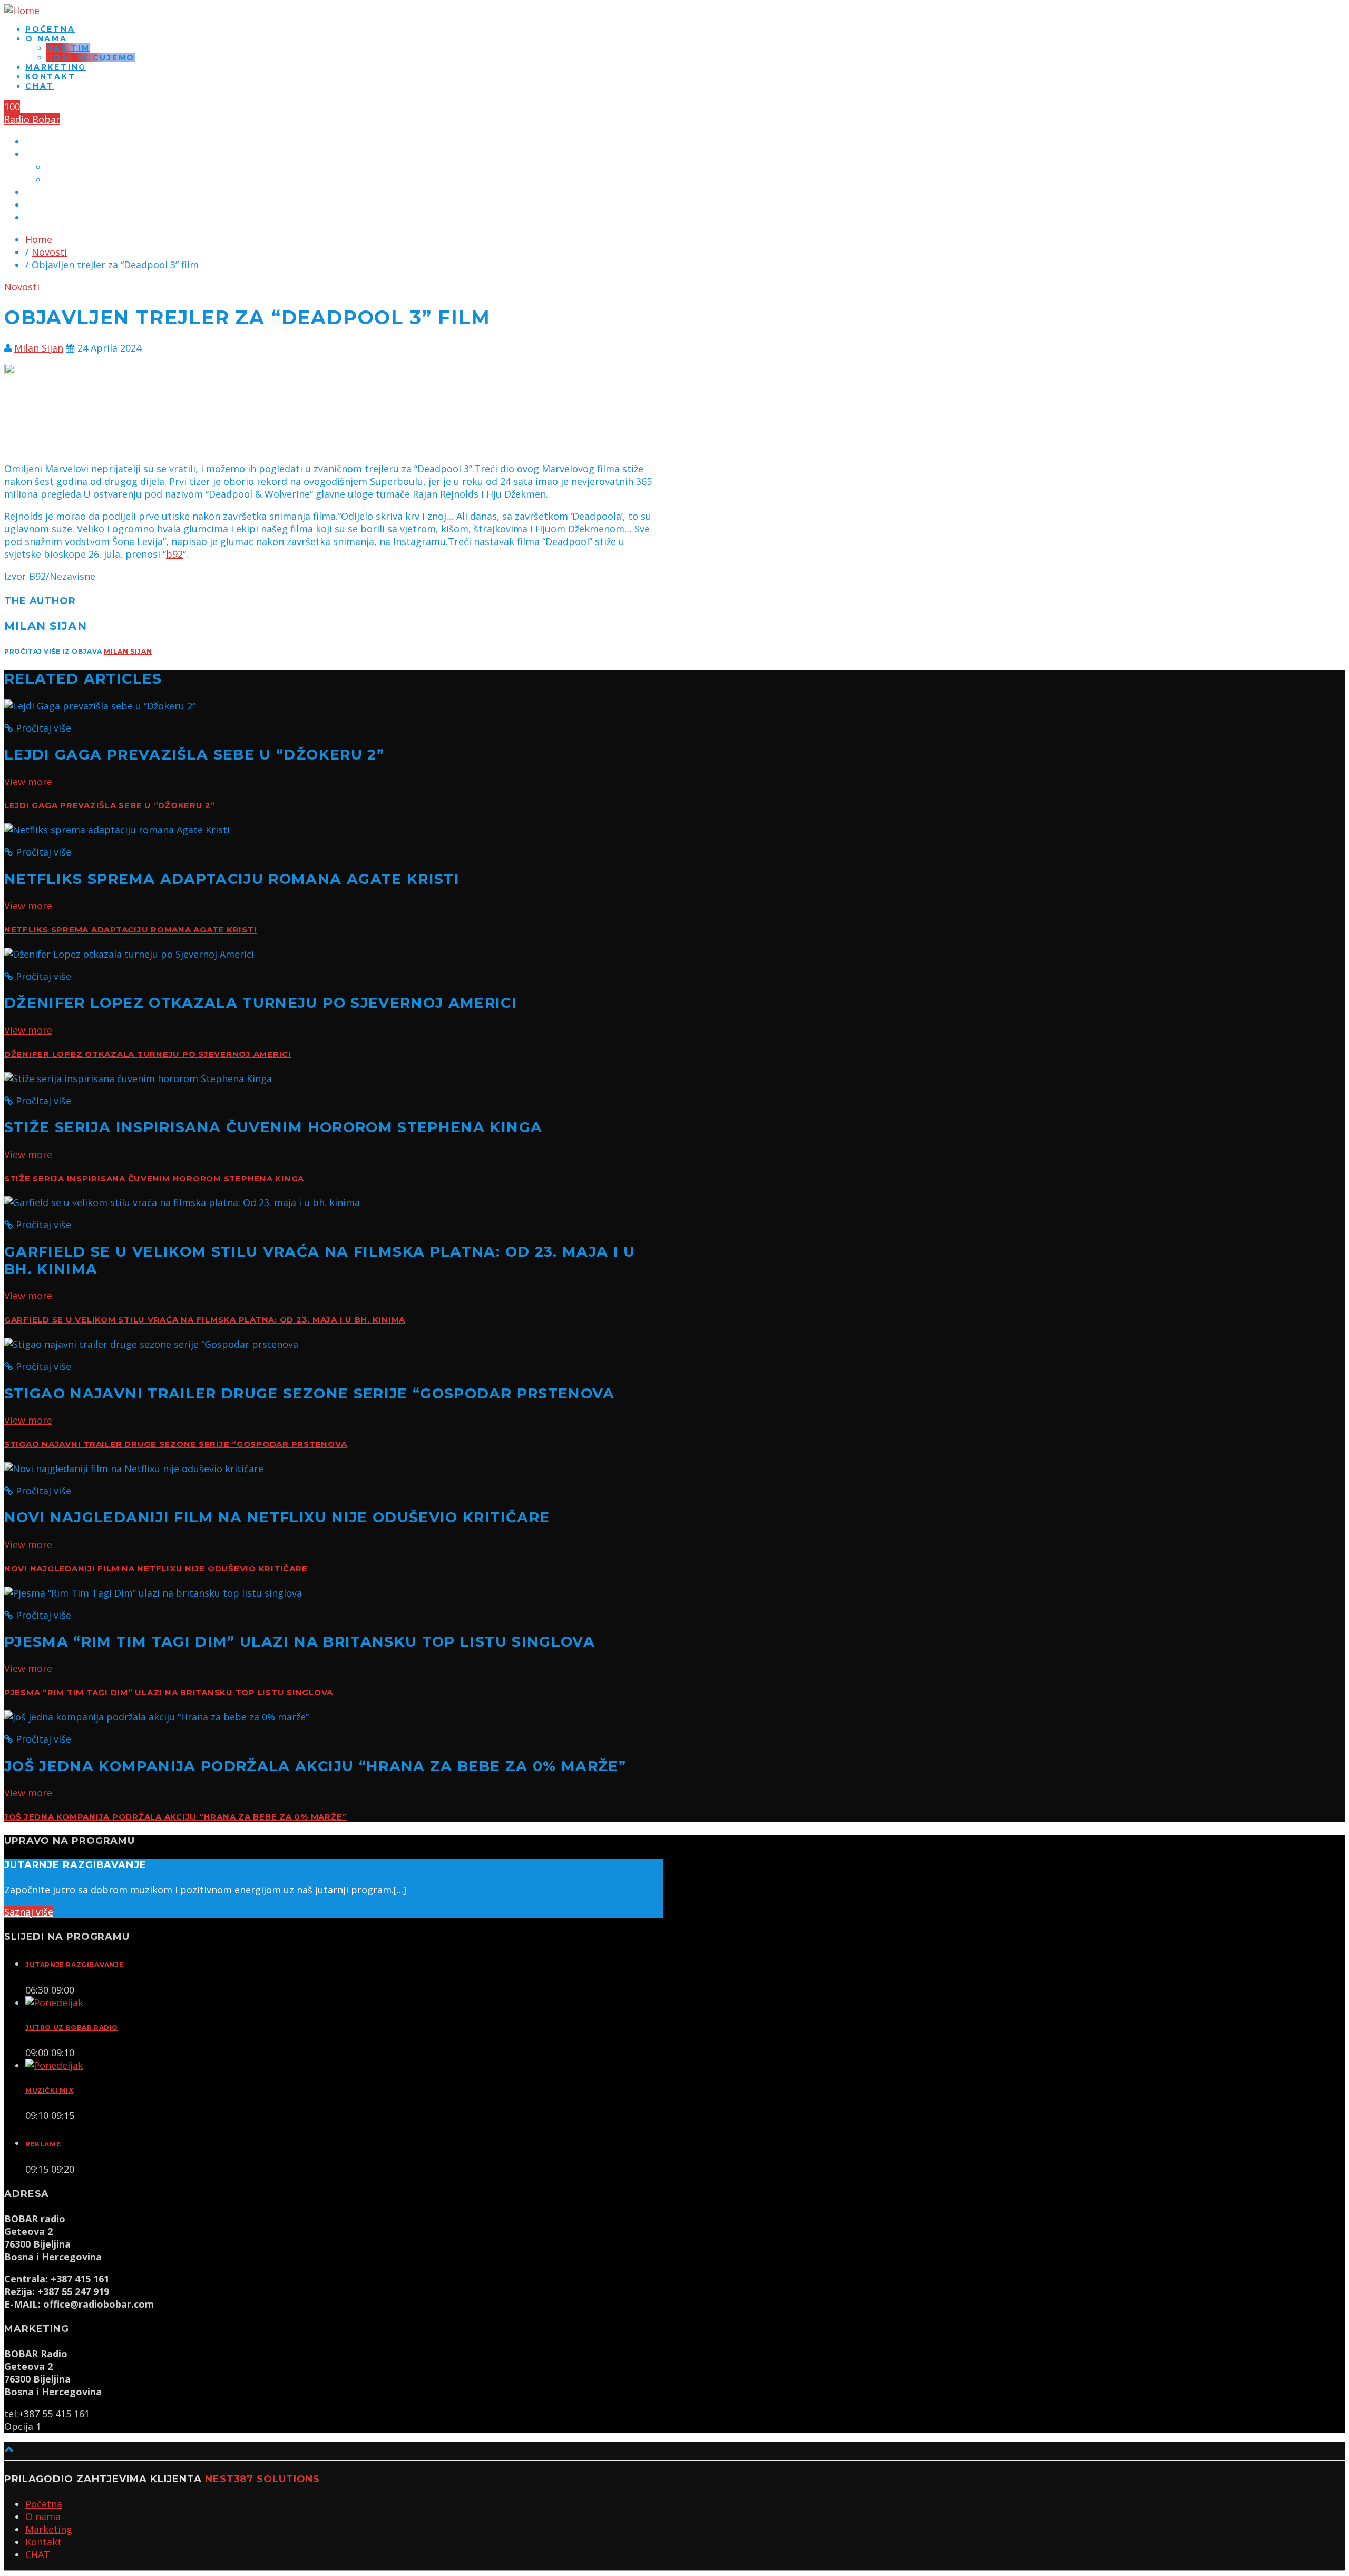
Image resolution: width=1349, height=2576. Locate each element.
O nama (46, 38)
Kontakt (51, 76)
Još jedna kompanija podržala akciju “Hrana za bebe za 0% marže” (175, 1817)
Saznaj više (29, 1912)
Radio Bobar (32, 119)
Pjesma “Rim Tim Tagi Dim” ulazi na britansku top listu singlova (169, 1693)
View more (28, 782)
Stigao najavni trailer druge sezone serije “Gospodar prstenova (175, 1444)
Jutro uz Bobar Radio (72, 2028)
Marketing (56, 67)
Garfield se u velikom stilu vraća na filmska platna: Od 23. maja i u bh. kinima (205, 1320)
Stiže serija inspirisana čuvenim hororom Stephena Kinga (154, 1179)
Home (39, 239)
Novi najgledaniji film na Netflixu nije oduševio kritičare (156, 1569)
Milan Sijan (39, 348)
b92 (174, 554)
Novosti (49, 252)
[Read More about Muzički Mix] (54, 2065)
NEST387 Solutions (262, 2479)
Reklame (43, 2144)
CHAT (40, 86)
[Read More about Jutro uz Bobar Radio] (54, 2003)
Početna (50, 29)
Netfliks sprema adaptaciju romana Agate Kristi (130, 930)
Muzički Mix (50, 2090)
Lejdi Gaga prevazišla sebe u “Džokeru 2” (110, 805)
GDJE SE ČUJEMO (91, 57)
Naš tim (68, 48)
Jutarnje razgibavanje (75, 1965)
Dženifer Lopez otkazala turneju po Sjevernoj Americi (148, 1054)
